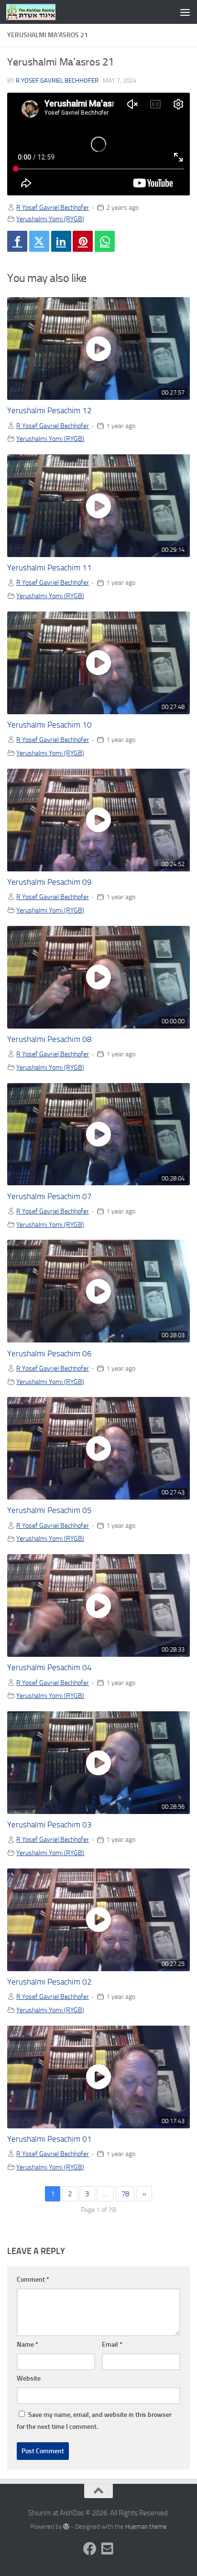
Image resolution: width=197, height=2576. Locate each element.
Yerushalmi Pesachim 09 (49, 882)
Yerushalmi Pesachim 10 (49, 725)
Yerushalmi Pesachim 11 (49, 568)
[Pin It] (83, 241)
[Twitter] (39, 241)
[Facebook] (17, 241)
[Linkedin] (61, 241)
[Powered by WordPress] (66, 2527)
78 (125, 2194)
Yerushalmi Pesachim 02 (49, 1982)
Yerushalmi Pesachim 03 (49, 1825)
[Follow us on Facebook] (90, 2549)
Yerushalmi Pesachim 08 (49, 1039)
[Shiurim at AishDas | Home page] (39, 12)
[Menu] (185, 12)
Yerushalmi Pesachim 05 (49, 1510)
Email (112, 2345)
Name (27, 2345)
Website (29, 2378)
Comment (33, 2280)
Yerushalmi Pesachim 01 (49, 2139)
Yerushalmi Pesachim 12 (49, 411)
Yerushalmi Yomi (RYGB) (50, 219)
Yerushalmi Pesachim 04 (49, 1668)
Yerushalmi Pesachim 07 (49, 1197)
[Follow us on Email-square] (107, 2549)
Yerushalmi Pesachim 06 (49, 1354)
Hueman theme (146, 2527)
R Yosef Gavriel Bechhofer (57, 80)
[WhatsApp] (105, 241)
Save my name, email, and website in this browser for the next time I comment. (94, 2421)
